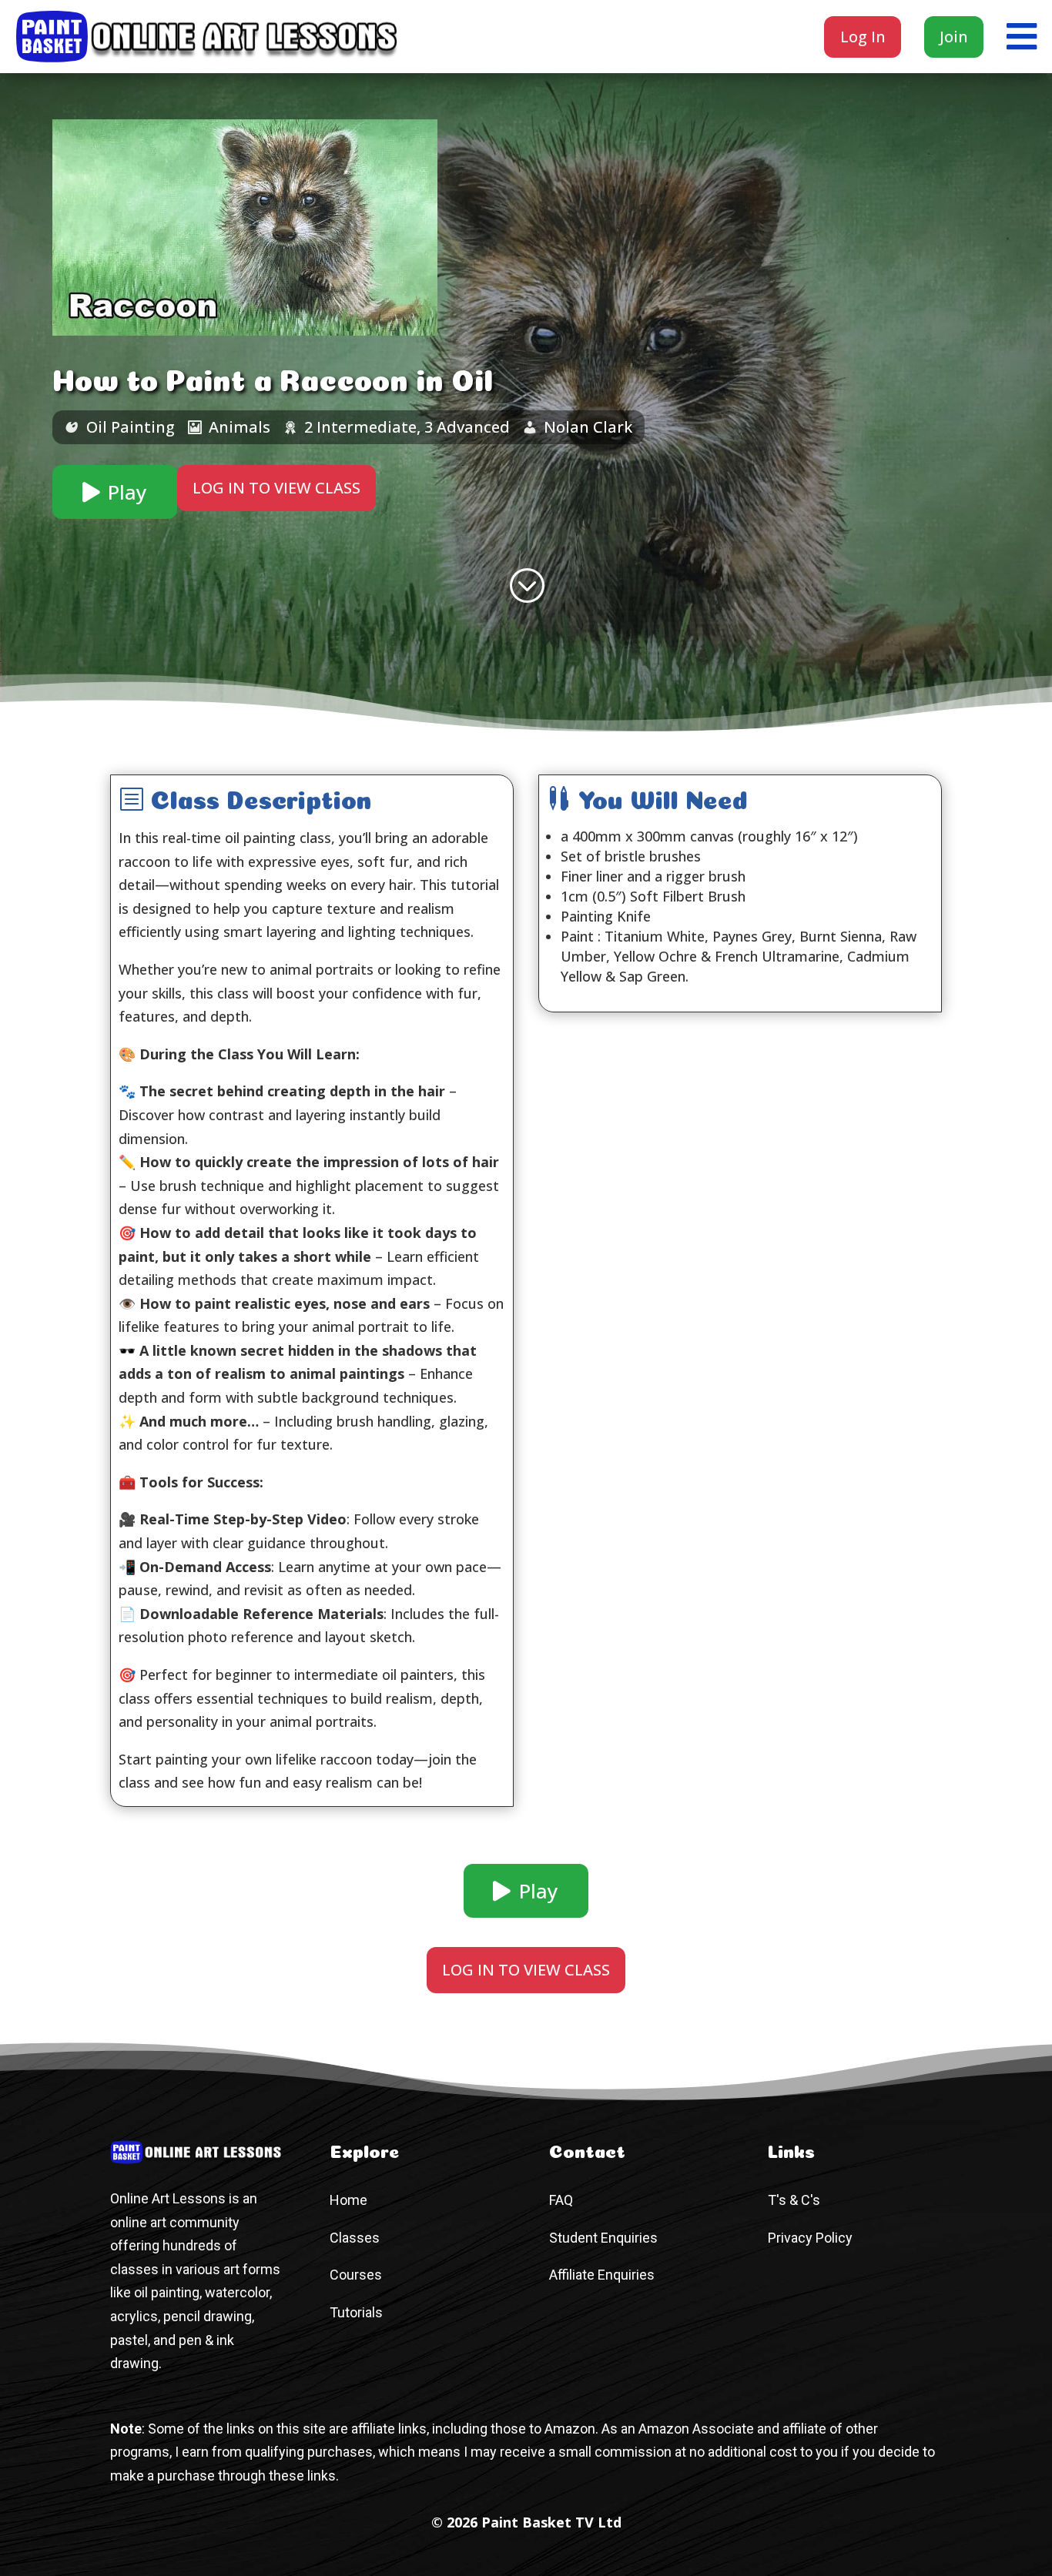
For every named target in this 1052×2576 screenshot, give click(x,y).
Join (954, 37)
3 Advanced (467, 427)
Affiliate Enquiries (602, 2275)
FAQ (561, 2200)
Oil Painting (131, 427)
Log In (863, 37)
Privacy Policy (810, 2238)
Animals (240, 427)
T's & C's (794, 2200)
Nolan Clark (588, 427)
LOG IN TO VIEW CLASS (276, 488)
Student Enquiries (603, 2238)
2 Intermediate (360, 427)
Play (127, 492)
